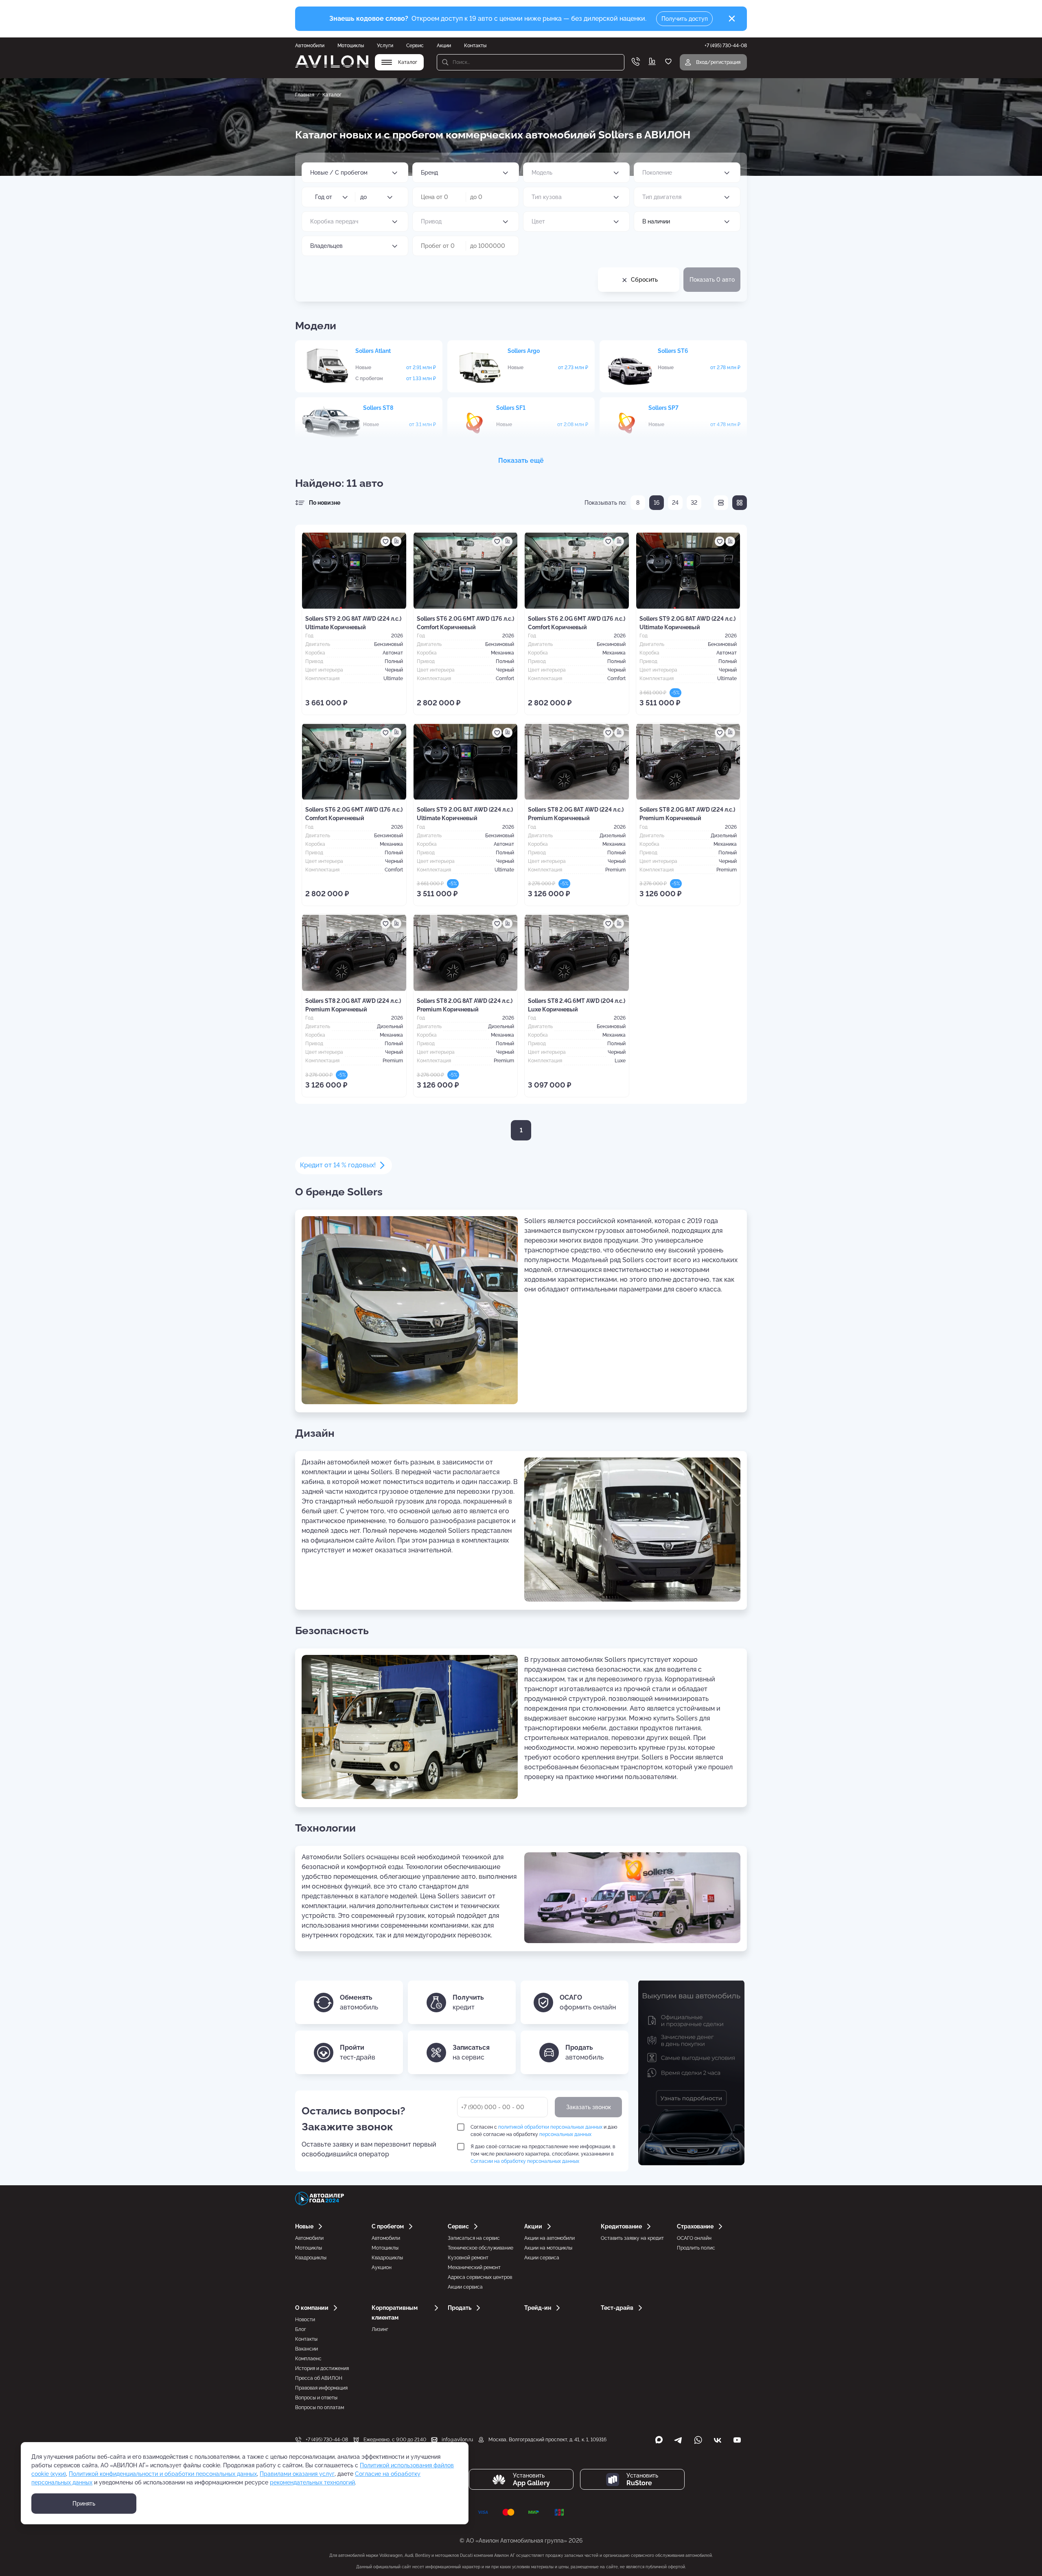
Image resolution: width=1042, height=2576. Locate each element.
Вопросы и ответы (316, 2398)
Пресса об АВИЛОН (319, 2378)
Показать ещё (521, 461)
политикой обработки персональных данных (550, 2127)
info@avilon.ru (457, 2440)
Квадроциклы (311, 2258)
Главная (305, 95)
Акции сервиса (465, 2287)
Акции (444, 46)
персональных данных (565, 2134)
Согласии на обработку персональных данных (525, 2161)
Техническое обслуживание (481, 2248)
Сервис (415, 46)
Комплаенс (308, 2359)
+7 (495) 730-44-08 (327, 2440)
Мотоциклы (351, 46)
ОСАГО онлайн (694, 2238)
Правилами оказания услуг (297, 2474)
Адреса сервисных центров (480, 2277)
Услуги (385, 46)
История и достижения (322, 2368)
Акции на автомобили (549, 2238)
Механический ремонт (474, 2267)
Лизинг (380, 2329)
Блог (301, 2329)
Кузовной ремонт (468, 2258)
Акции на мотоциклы (548, 2248)
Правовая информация (321, 2388)
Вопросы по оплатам (320, 2407)
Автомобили (310, 46)
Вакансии (306, 2349)
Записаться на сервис (474, 2238)
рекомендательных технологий (312, 2482)
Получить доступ (685, 19)
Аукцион (382, 2267)
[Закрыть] (732, 19)
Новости (305, 2320)
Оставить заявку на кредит (632, 2238)
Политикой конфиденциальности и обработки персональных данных (163, 2474)
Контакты (475, 46)
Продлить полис (696, 2248)
